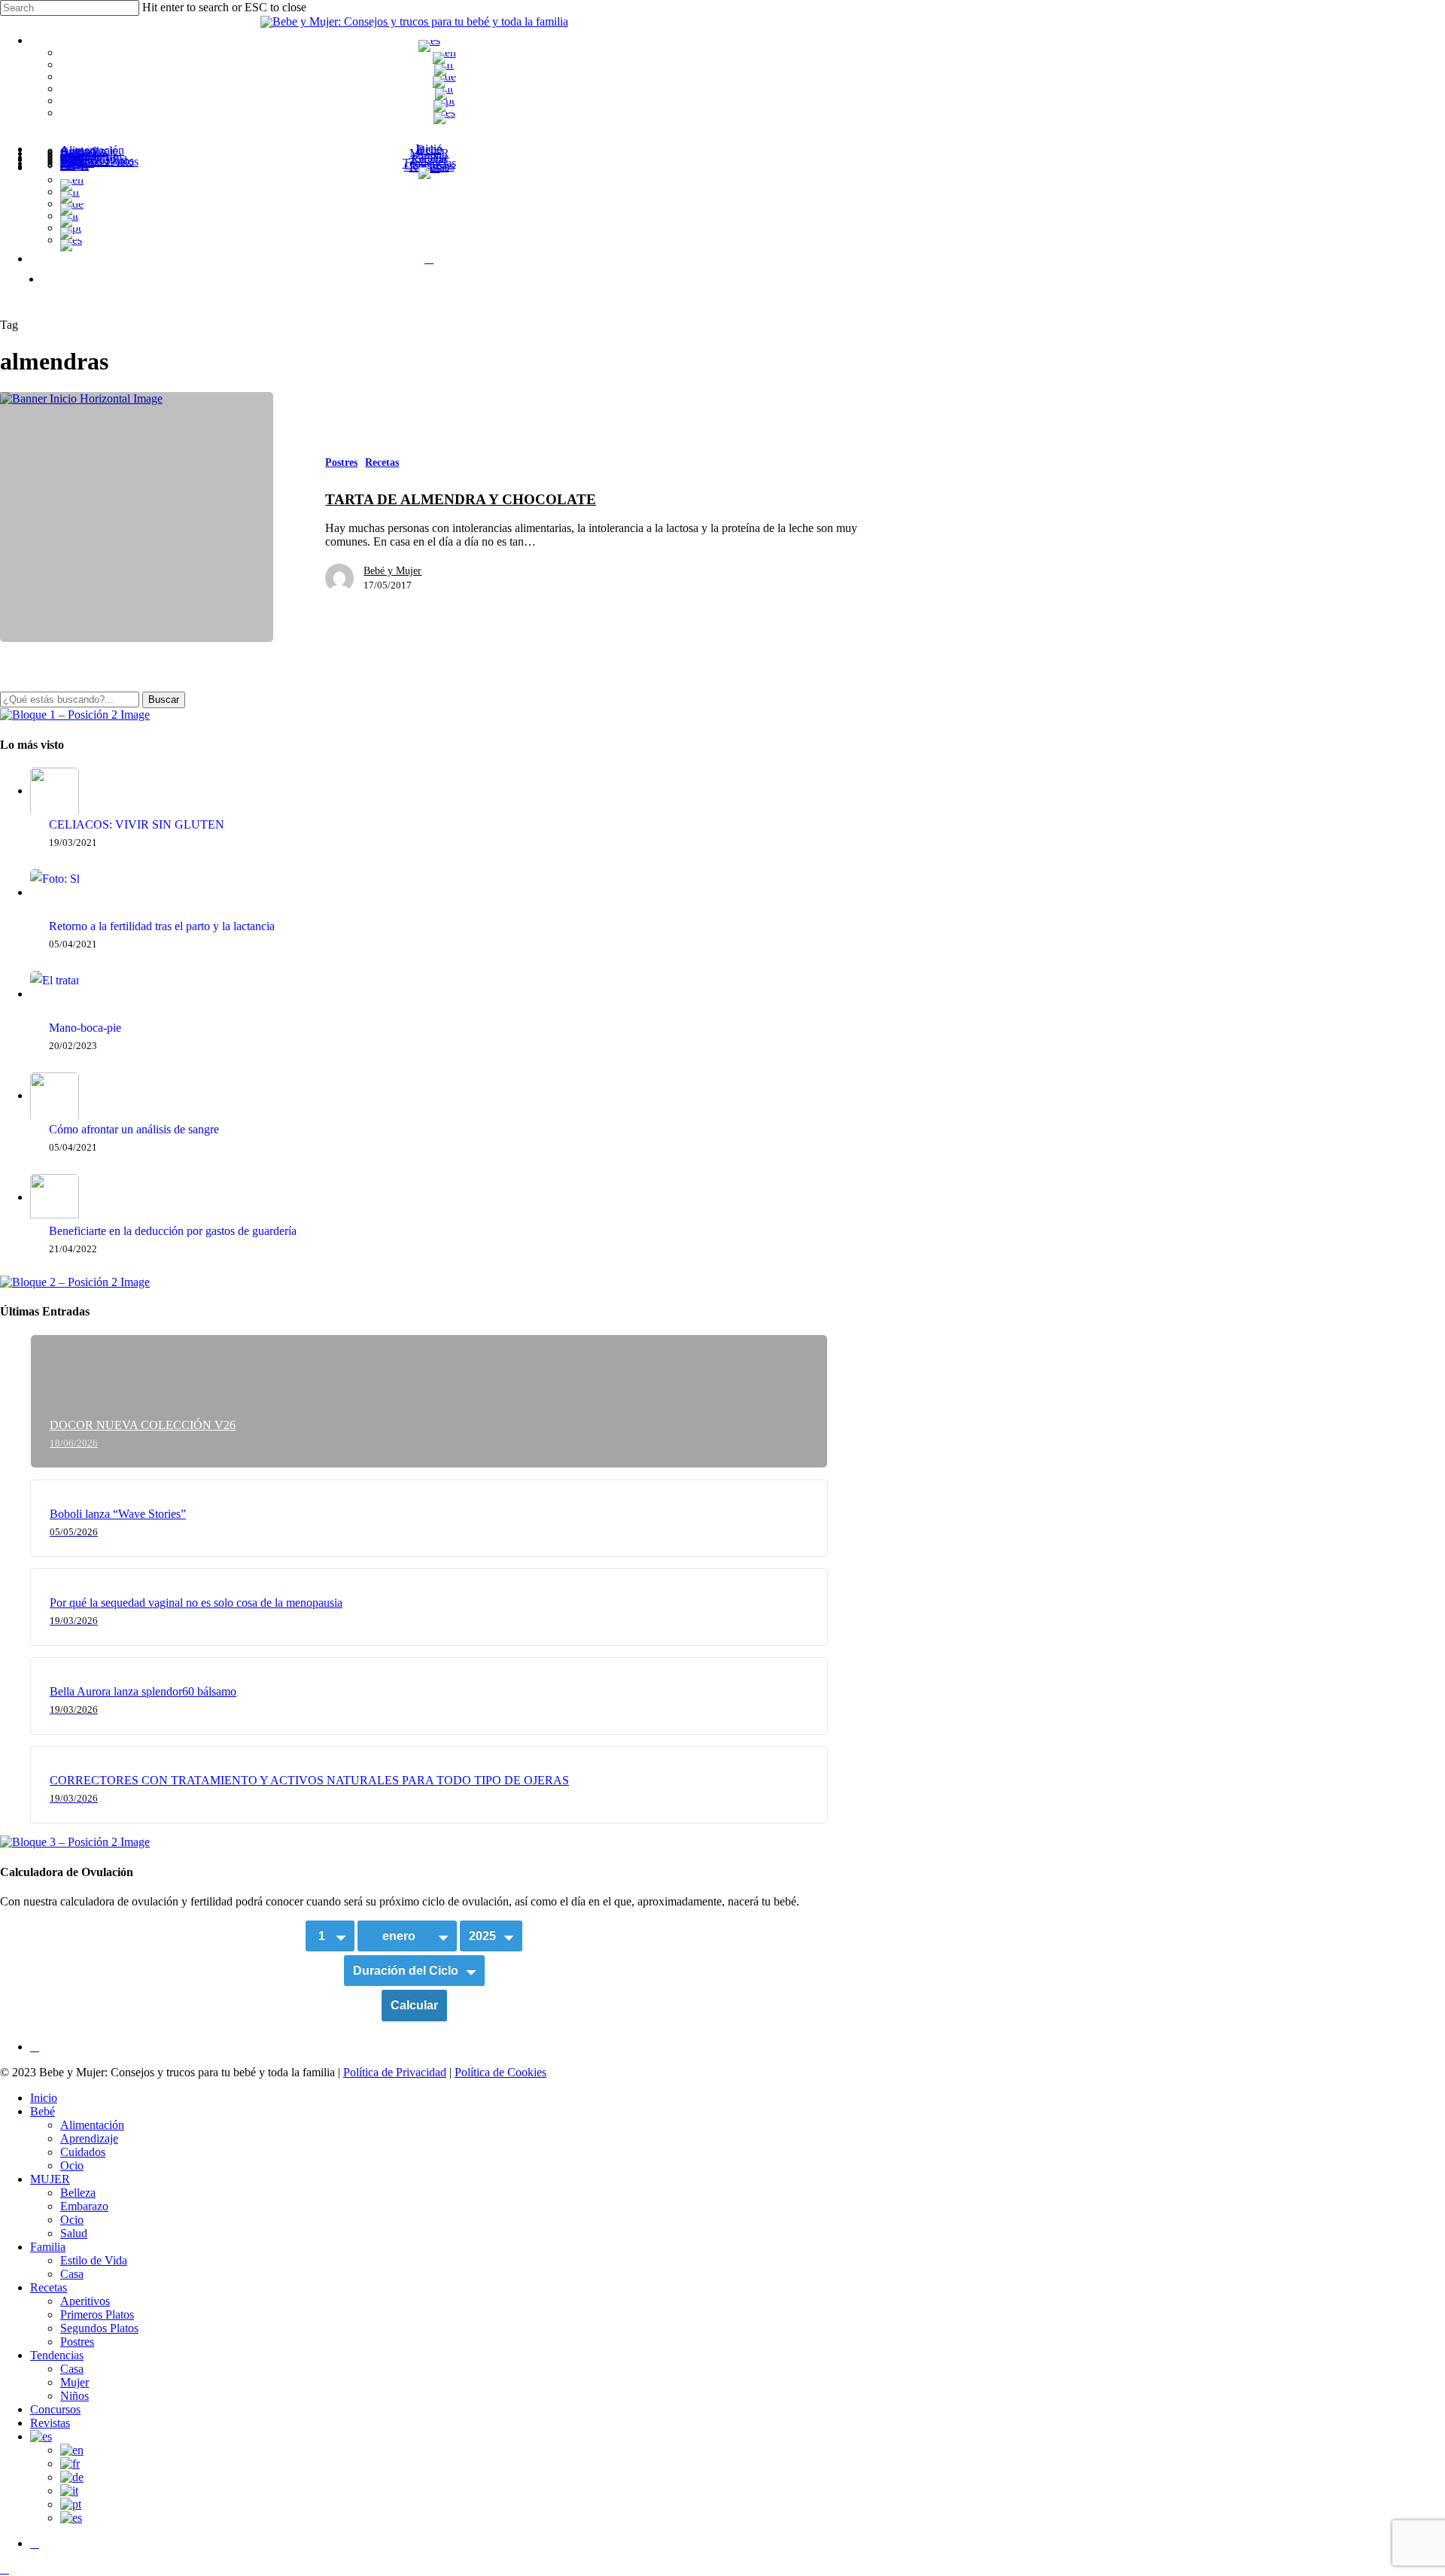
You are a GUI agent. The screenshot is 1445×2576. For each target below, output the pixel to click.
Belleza (78, 2193)
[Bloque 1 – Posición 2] (75, 715)
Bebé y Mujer (392, 571)
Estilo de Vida (94, 2260)
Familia (48, 2247)
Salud (74, 2233)
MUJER (50, 2179)
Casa (72, 2274)
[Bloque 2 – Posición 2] (75, 1282)
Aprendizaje (89, 2138)
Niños (75, 2396)
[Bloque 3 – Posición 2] (75, 1842)
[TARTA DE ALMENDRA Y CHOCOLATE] (137, 517)
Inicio (44, 2098)
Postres (341, 462)
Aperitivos (85, 2301)
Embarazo (84, 2206)
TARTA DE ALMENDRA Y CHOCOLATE (461, 499)
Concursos (55, 2409)
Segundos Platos (99, 2328)
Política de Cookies (500, 2072)
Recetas (382, 462)
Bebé (43, 2111)
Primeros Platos (97, 2314)
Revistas (50, 2423)
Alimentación (92, 2125)
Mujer (75, 2382)
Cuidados (83, 2152)
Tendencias (57, 2355)
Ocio (72, 2165)
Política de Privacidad (395, 2072)
